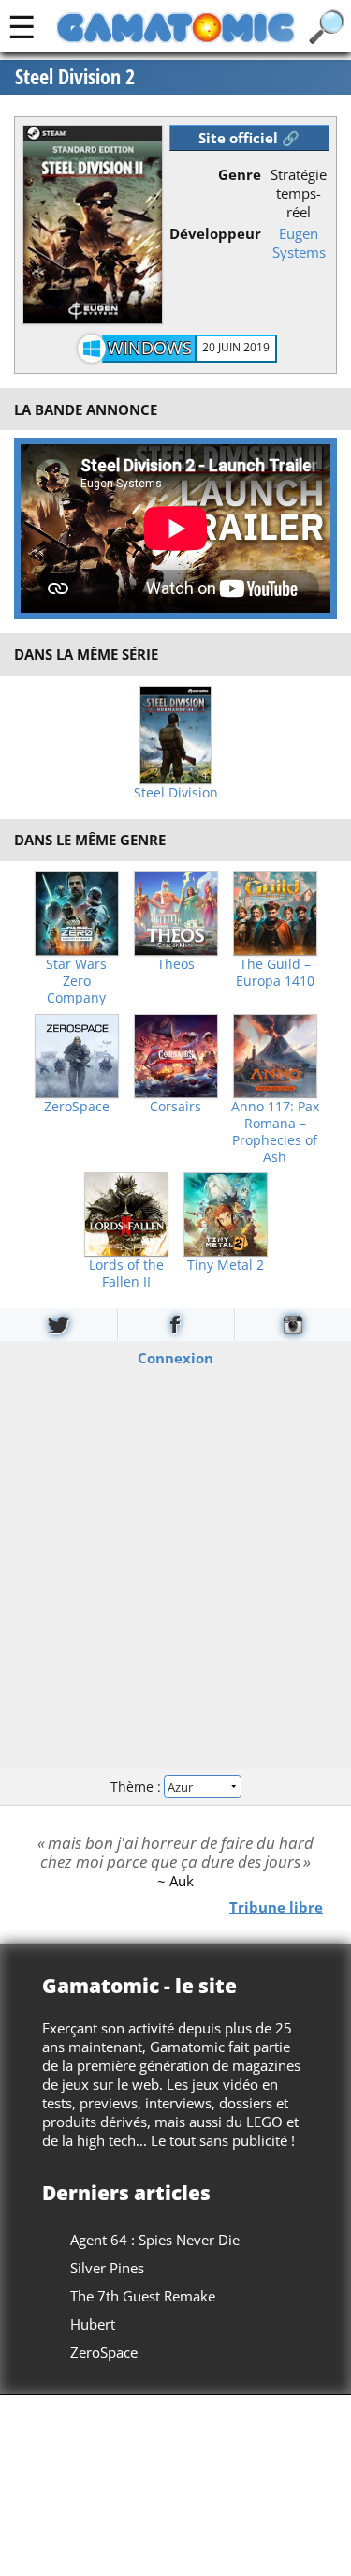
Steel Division (176, 793)
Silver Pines (107, 2268)
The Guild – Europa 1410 (275, 973)
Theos (176, 964)
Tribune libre (276, 1906)
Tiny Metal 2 (226, 1265)
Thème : (138, 1787)
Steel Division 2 (75, 77)
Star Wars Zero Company (76, 981)
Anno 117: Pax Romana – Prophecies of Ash (275, 1132)
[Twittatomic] (58, 1325)
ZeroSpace (77, 1107)
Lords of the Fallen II (126, 1273)
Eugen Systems (299, 243)
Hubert (93, 2324)
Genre (240, 174)
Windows (150, 348)
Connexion (175, 1357)
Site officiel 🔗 (249, 138)
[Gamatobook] (176, 1325)
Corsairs (175, 1107)
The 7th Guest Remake (143, 2296)
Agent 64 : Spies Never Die (155, 2240)
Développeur (215, 233)
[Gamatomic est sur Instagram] (293, 1325)
